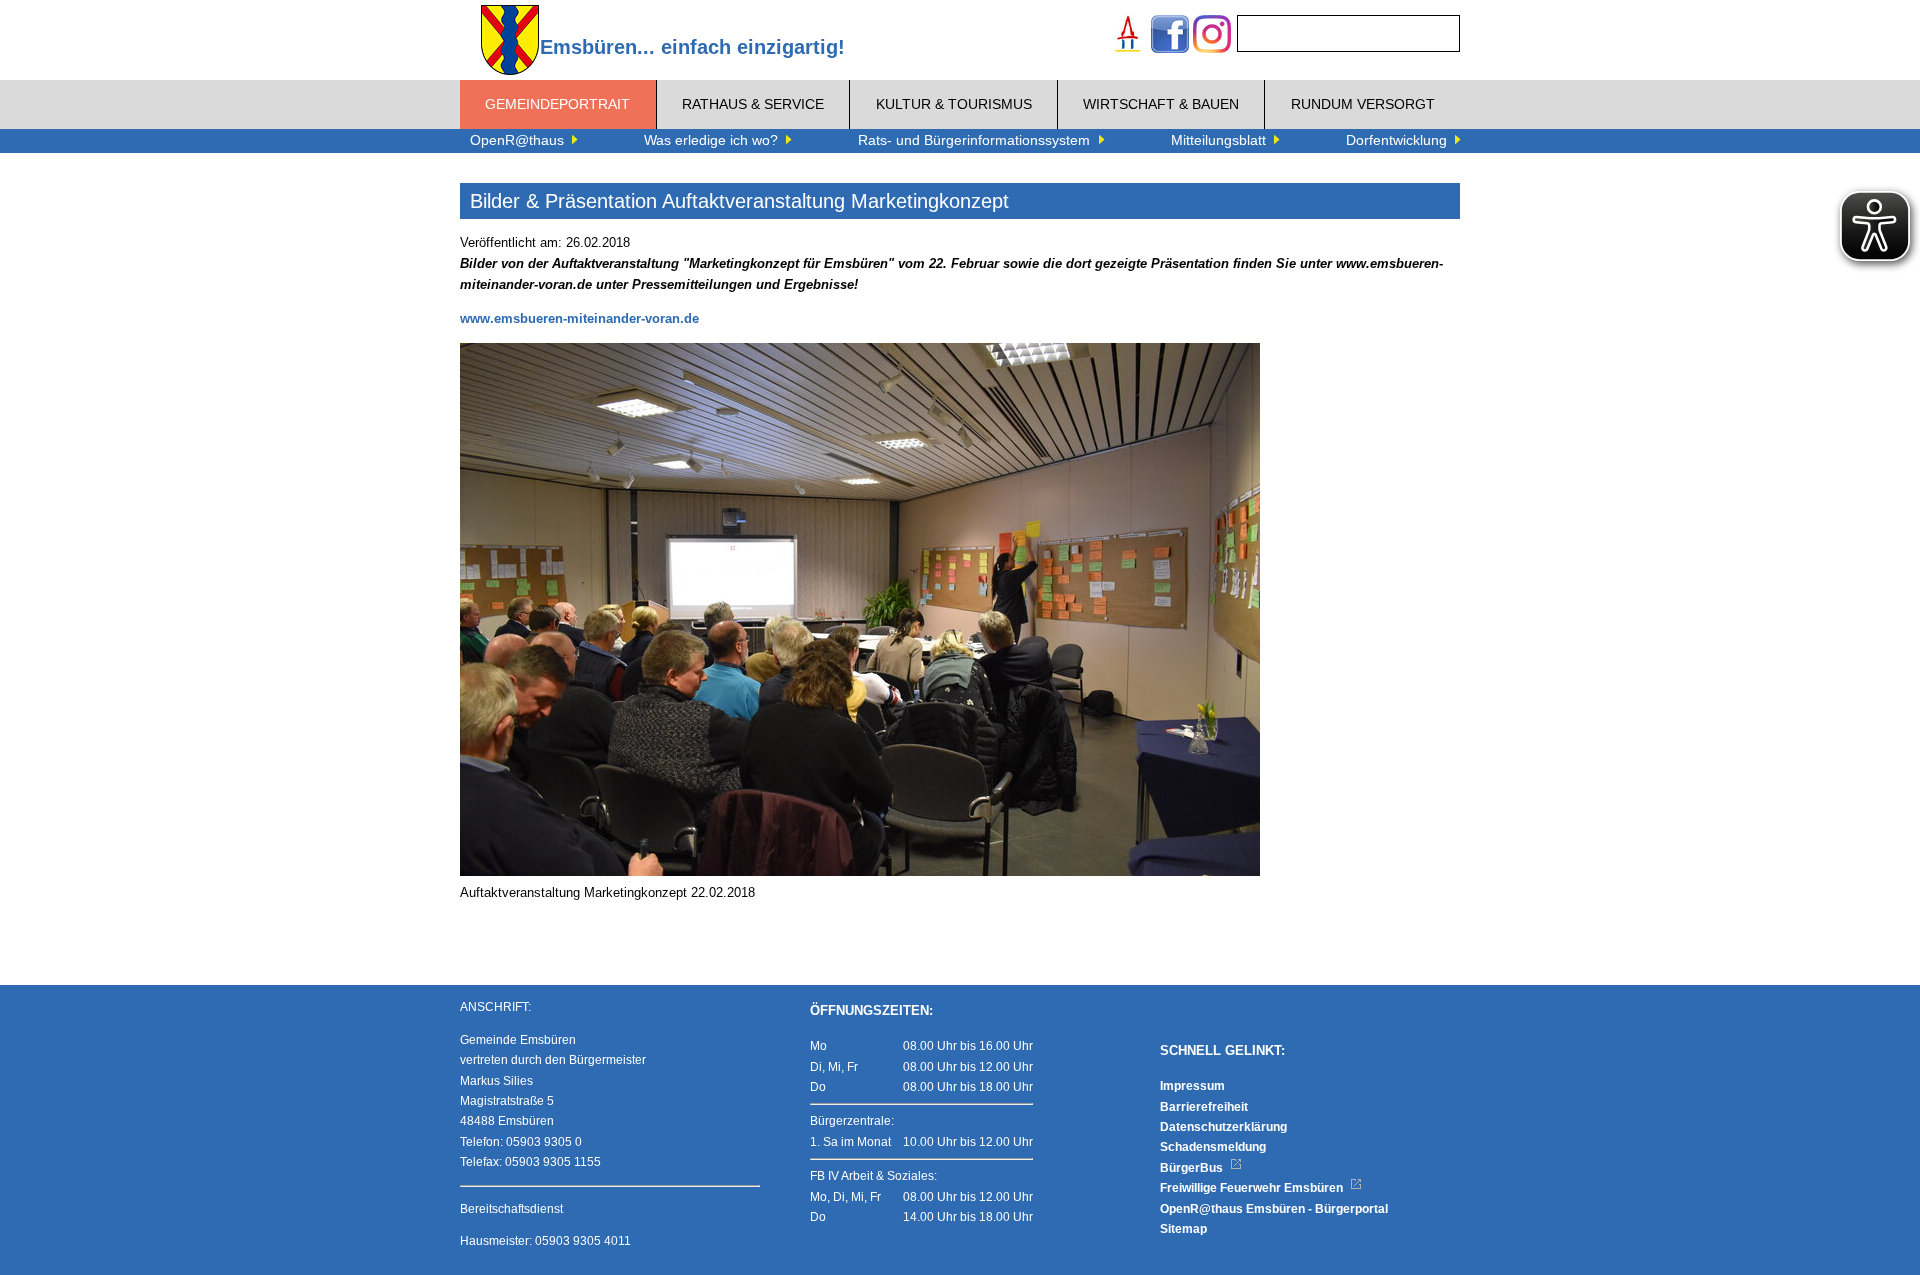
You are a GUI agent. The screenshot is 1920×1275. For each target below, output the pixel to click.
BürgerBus (1193, 1168)
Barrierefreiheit (1204, 1107)
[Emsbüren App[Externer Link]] (1128, 36)
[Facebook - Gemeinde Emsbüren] (1170, 36)
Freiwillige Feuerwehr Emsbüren (1253, 1188)
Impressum (1192, 1086)
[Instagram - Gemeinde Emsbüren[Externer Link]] (1212, 36)
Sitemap (1183, 1229)
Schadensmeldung (1213, 1147)
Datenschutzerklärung (1223, 1127)
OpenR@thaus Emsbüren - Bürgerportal (1274, 1209)
